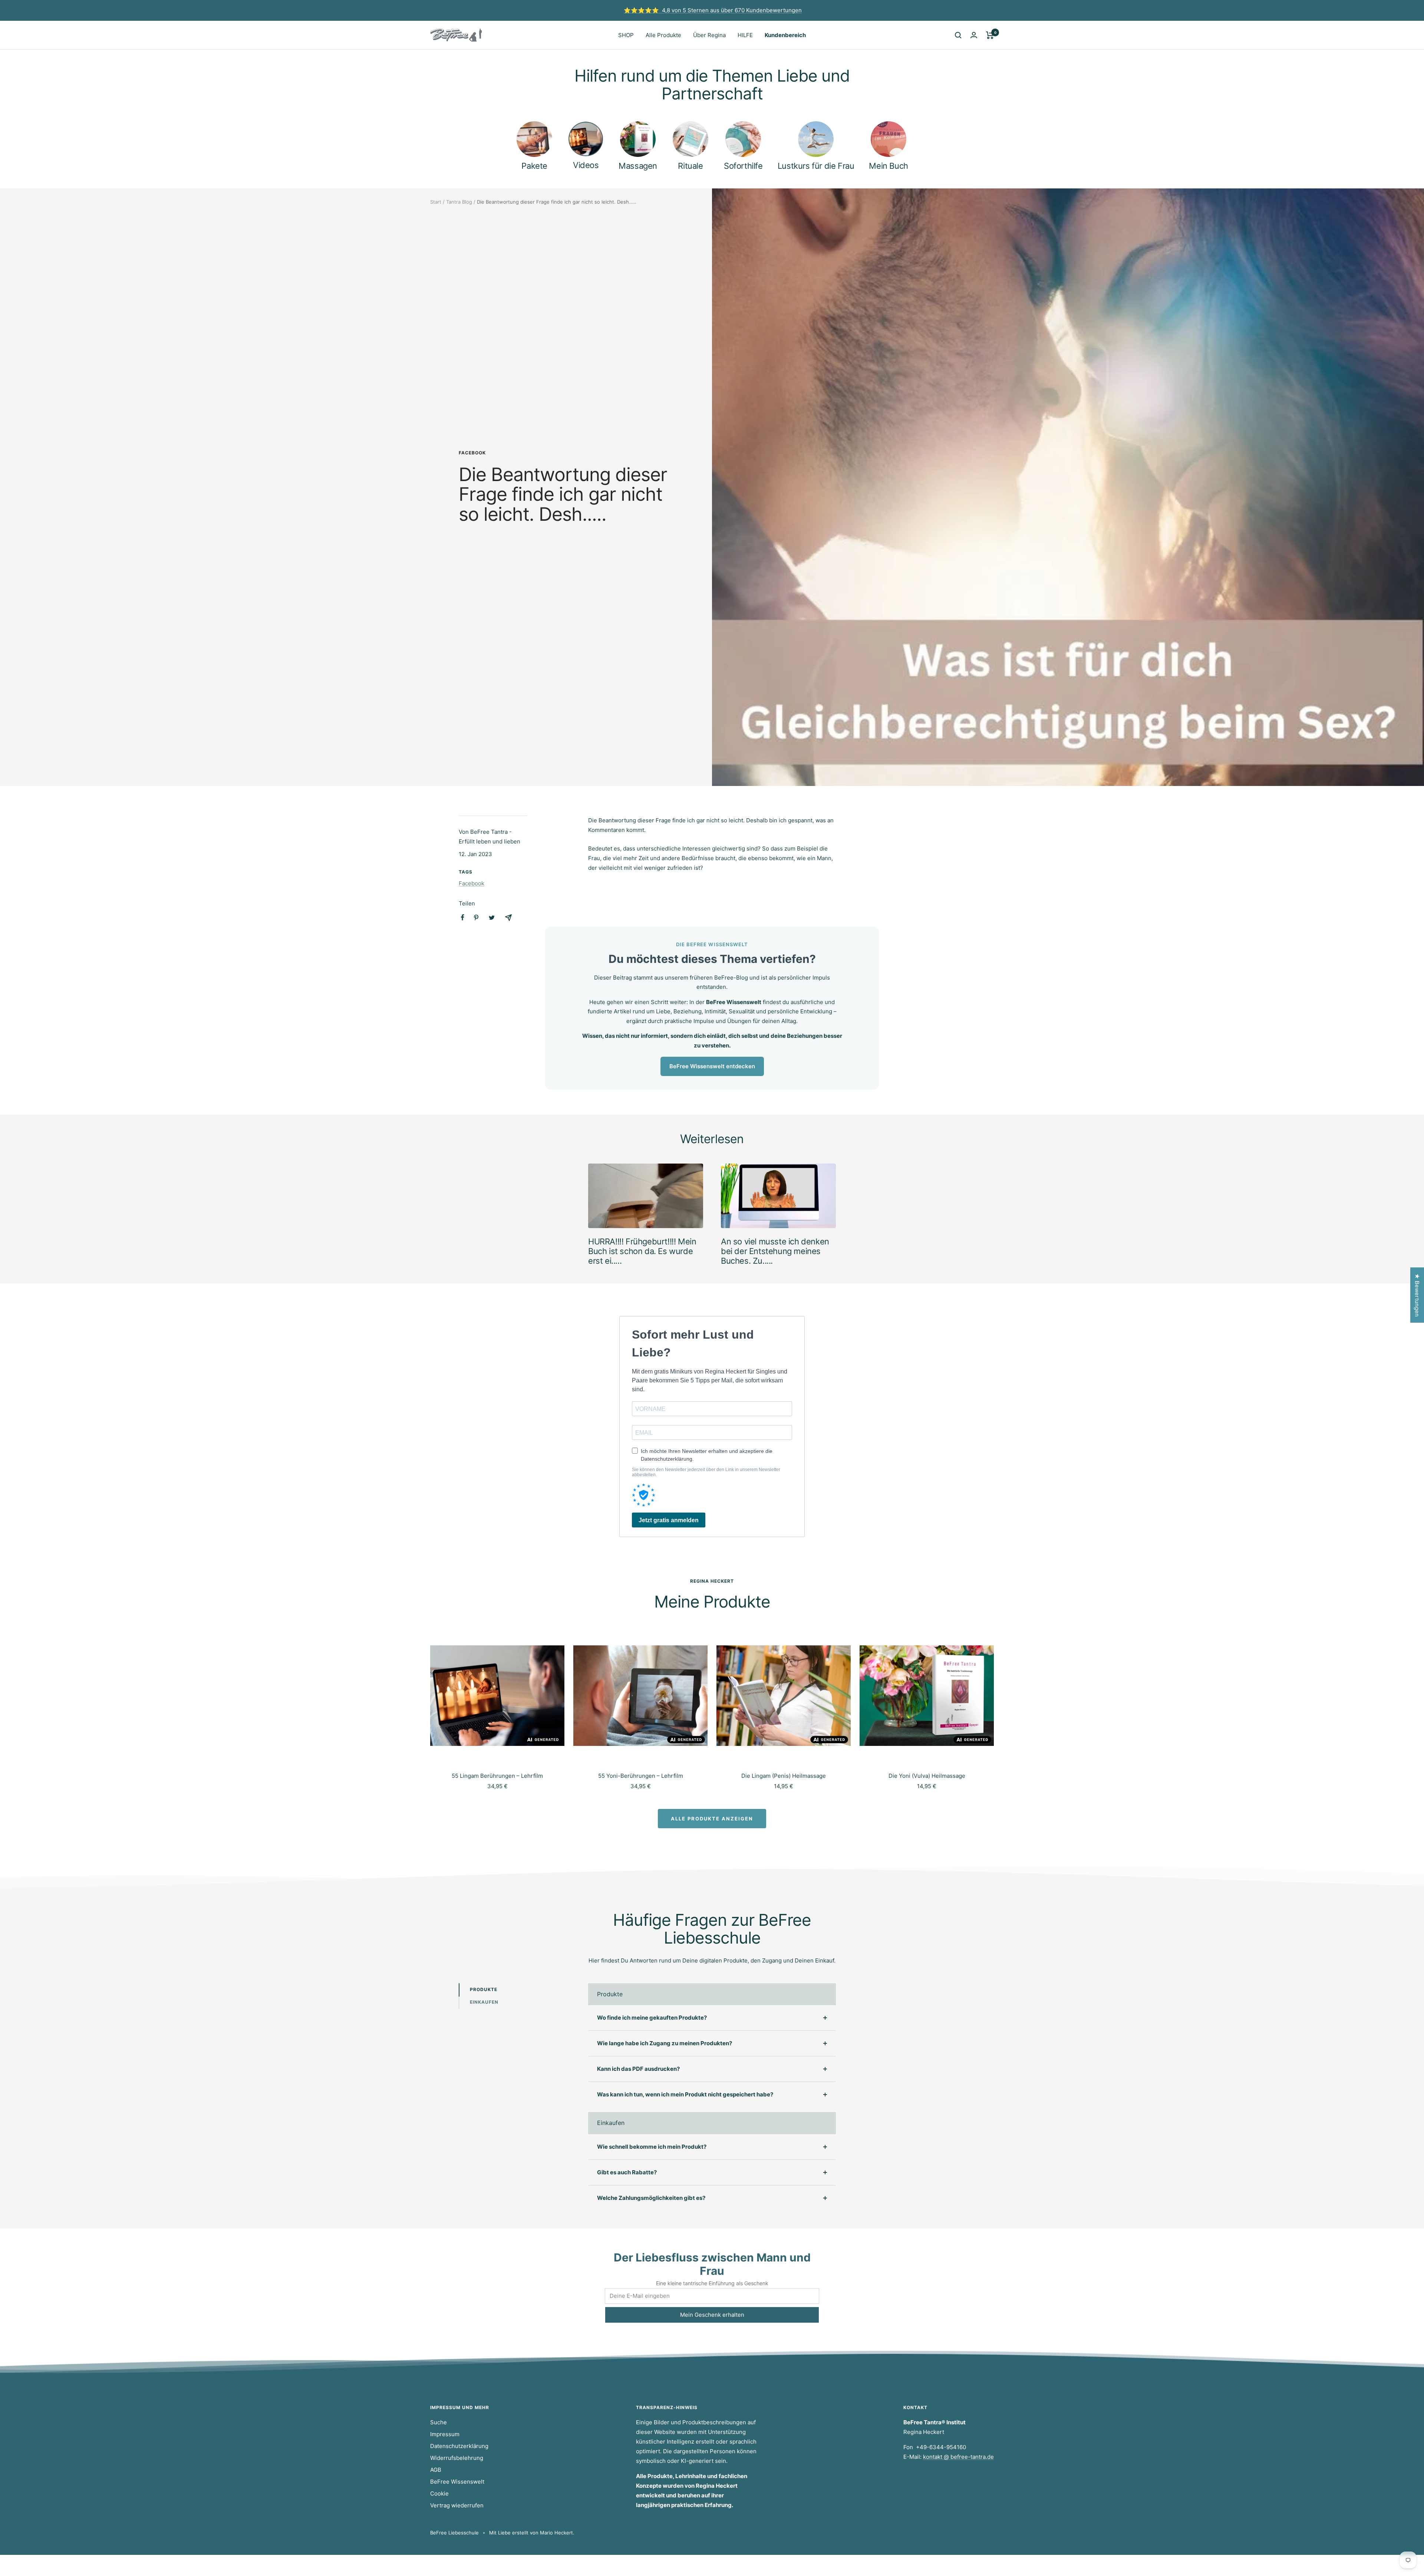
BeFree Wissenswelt (457, 2482)
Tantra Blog (459, 202)
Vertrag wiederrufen (457, 2505)
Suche (439, 2422)
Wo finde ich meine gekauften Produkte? (652, 2018)
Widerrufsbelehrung (457, 2458)
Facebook (472, 453)
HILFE (745, 35)
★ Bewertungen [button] (1417, 1295)
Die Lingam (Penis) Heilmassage (784, 1776)
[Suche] (958, 35)
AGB (436, 2470)
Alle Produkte (663, 35)
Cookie (439, 2493)
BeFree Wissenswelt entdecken (712, 1066)
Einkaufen (484, 2002)
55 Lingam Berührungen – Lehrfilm (497, 1776)
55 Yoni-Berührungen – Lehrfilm (641, 1776)
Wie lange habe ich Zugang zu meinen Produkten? (665, 2043)
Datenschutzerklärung (459, 2446)
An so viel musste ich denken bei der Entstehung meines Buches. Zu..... (775, 1251)
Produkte (484, 1989)
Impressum (445, 2434)
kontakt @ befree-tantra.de (958, 2457)
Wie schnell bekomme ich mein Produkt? (652, 2147)
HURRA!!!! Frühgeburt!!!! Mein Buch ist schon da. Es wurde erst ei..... (642, 1251)
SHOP (626, 35)
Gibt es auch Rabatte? (627, 2172)
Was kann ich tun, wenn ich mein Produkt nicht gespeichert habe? (685, 2094)
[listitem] (463, 917)
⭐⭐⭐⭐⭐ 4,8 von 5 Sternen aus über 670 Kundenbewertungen (713, 10)
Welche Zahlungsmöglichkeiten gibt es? (651, 2198)
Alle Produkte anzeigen (712, 1819)
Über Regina (709, 35)
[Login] (974, 35)
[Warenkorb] (990, 35)
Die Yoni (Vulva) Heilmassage (927, 1776)
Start (436, 202)
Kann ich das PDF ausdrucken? (638, 2069)
